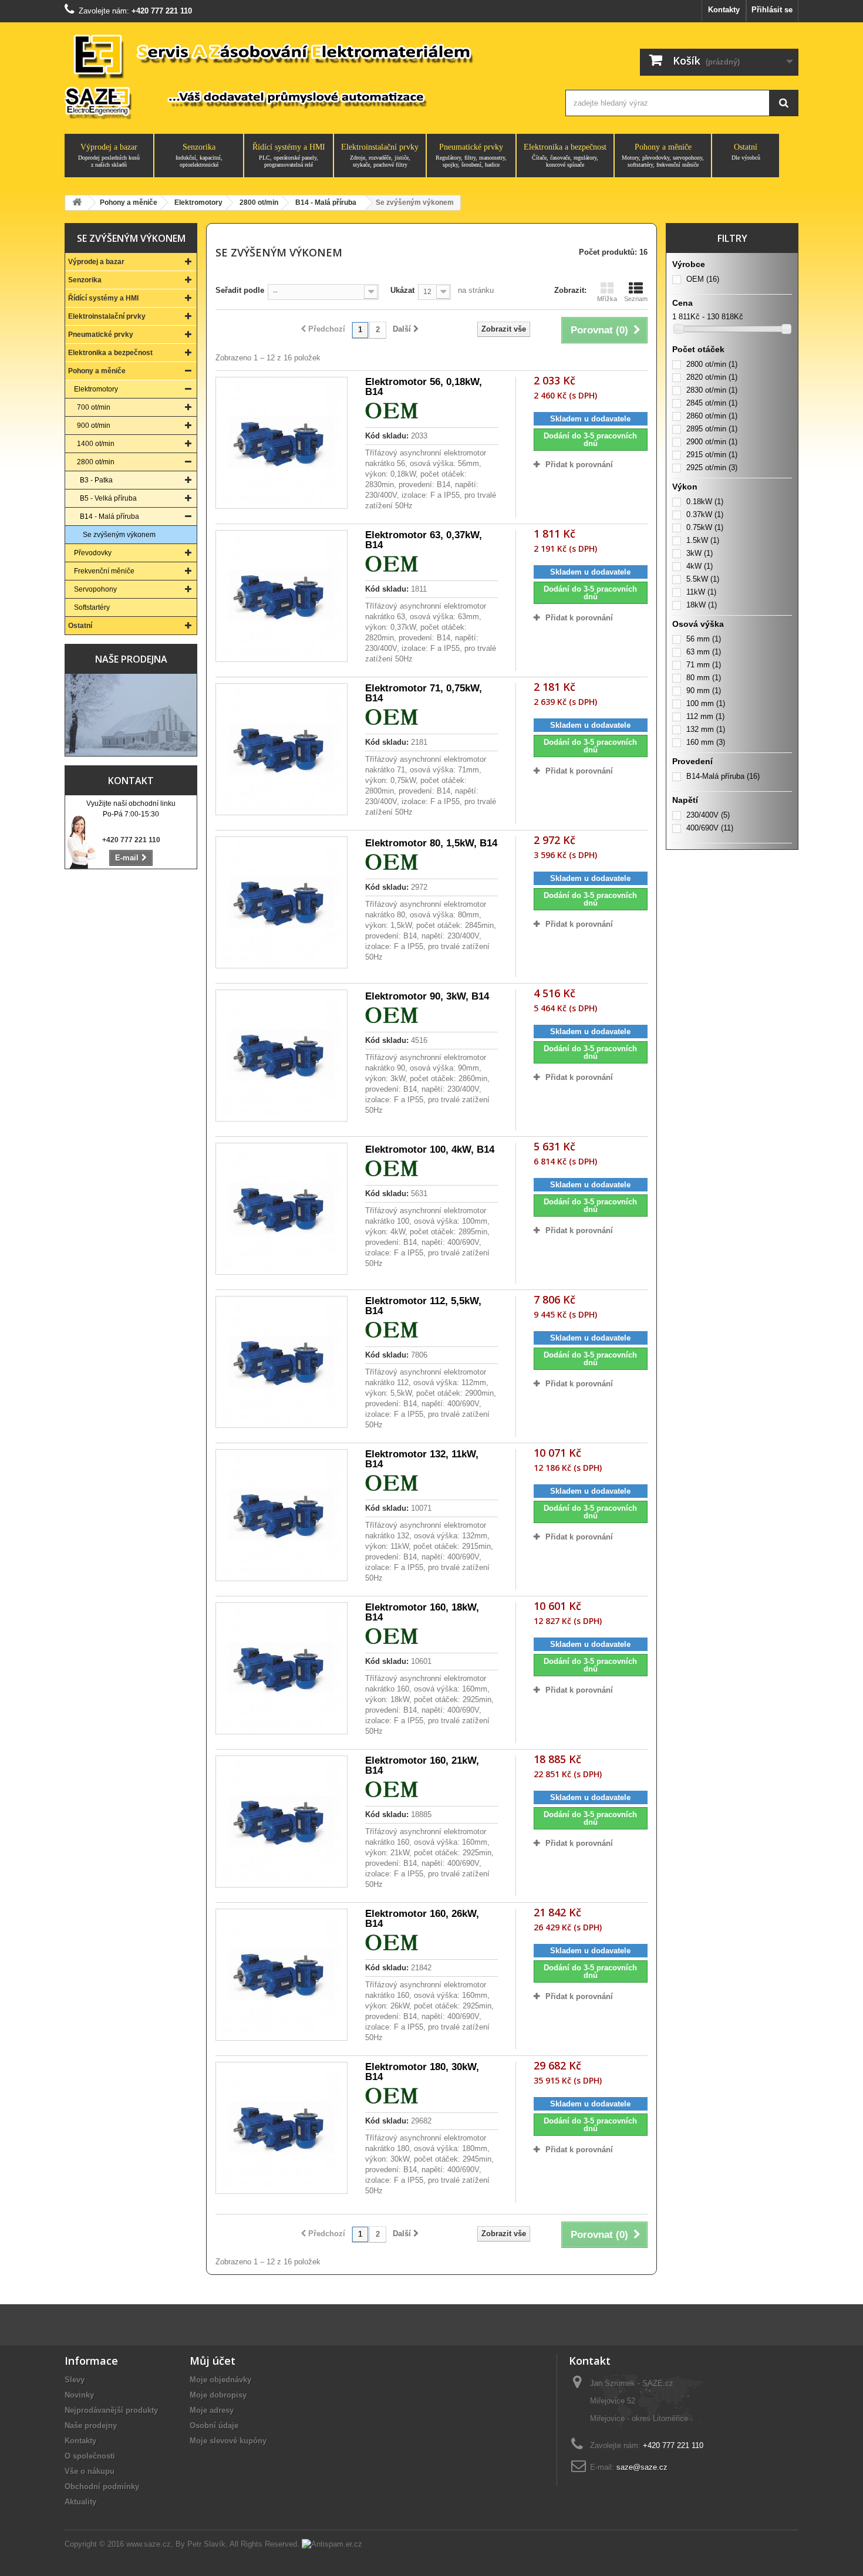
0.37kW (705, 514)
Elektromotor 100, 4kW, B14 (430, 1149)
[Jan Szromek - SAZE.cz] (304, 75)
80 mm (704, 678)
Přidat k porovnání (579, 465)
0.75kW (705, 527)
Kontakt (131, 781)
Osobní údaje (214, 2425)
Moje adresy (212, 2410)
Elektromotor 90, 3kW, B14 (427, 996)
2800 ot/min (96, 462)
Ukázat (402, 290)
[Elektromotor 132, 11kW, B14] (282, 1515)
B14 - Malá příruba (109, 516)
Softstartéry (92, 607)
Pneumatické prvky (471, 155)
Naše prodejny (91, 2425)
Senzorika (199, 155)
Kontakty (724, 10)
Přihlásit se (772, 10)
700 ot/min (94, 407)
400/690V (710, 828)
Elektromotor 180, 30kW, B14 (422, 2072)
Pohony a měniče (663, 155)
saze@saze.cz (642, 2467)
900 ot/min (94, 426)
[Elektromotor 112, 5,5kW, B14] (282, 1362)
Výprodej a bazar (109, 155)
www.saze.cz (149, 2544)
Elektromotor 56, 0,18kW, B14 (424, 387)
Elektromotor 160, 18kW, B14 (422, 1612)
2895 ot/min (712, 429)
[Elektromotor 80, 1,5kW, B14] (282, 902)
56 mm (704, 639)
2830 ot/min (712, 390)
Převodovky (93, 553)
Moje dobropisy (218, 2395)
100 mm (706, 703)
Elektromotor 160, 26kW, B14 (422, 1919)
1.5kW (703, 540)
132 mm (706, 729)
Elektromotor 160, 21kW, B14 (422, 1765)
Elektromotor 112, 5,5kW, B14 (423, 1306)
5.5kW (703, 579)
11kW (701, 592)
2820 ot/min (712, 377)
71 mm (704, 665)
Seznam (636, 299)
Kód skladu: (387, 436)
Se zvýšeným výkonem (119, 535)
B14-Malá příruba (723, 776)
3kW (699, 553)
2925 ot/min (712, 467)
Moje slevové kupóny (228, 2441)
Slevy (75, 2380)
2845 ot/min (712, 403)
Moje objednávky (220, 2380)
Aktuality (80, 2502)
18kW (702, 605)
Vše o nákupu (90, 2471)
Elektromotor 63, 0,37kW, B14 (424, 540)
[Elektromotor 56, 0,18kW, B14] (282, 443)
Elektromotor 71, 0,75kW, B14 (424, 693)
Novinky (79, 2395)
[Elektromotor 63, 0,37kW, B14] (282, 596)
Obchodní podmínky (102, 2486)
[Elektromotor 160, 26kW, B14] (282, 1975)
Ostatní (746, 152)
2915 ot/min (712, 455)
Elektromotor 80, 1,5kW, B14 (431, 843)
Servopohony (95, 589)
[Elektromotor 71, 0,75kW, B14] (282, 749)
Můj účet (213, 2361)
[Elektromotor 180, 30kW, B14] (282, 2128)
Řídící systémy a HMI (289, 155)
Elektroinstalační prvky (380, 155)
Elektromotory (96, 389)
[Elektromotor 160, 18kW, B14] (282, 1668)
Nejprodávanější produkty (111, 2410)
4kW (699, 566)
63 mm (704, 652)
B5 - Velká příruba (108, 498)
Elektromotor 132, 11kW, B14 (422, 1459)
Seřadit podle (240, 290)
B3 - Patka (96, 480)
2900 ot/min (712, 442)
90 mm (704, 691)
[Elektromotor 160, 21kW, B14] (282, 1822)
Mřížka (607, 299)
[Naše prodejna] (131, 715)
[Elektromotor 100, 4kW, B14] (282, 1209)
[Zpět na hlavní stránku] (77, 203)
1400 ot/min (96, 444)
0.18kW (705, 502)
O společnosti (90, 2456)
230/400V (708, 815)
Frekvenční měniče (104, 571)
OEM (703, 279)
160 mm (706, 742)
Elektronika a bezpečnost (565, 155)
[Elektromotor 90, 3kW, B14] (282, 1056)
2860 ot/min (712, 416)
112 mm (705, 716)
